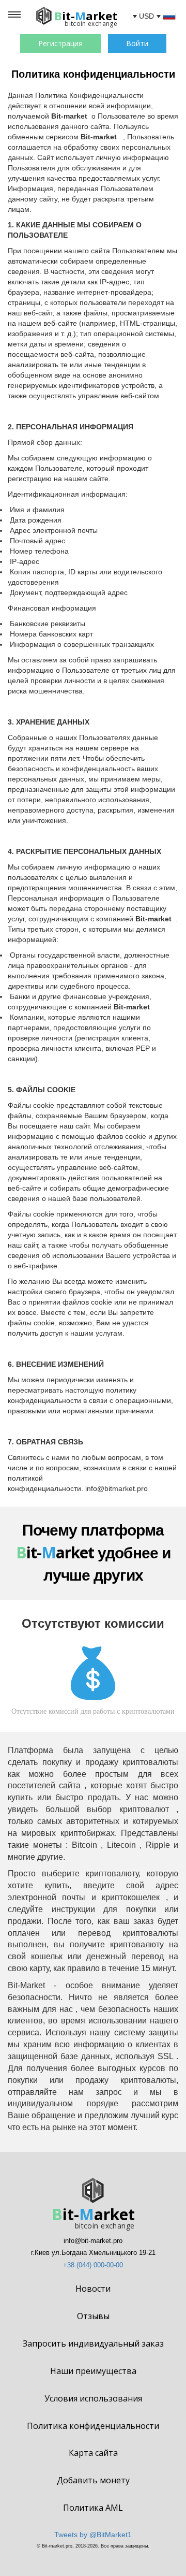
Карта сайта (93, 2453)
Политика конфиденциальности (93, 2426)
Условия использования (93, 2398)
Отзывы (93, 2316)
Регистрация (60, 43)
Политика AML (93, 2508)
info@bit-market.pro (93, 2241)
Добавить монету (93, 2480)
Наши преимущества (93, 2371)
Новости (93, 2289)
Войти (137, 43)
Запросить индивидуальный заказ (93, 2343)
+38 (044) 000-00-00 (93, 2265)
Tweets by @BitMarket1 (93, 2535)
